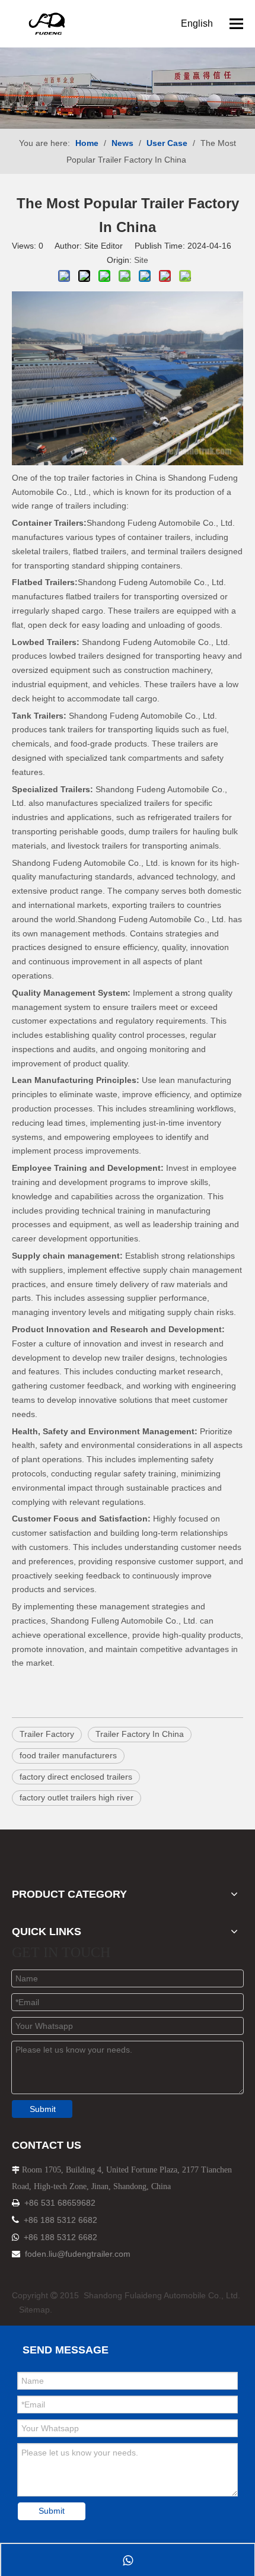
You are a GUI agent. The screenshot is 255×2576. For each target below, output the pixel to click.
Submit (43, 2109)
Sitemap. (36, 2310)
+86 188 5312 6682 (60, 2220)
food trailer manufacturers (68, 1755)
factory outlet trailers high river (76, 1797)
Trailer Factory (47, 1734)
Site (141, 260)
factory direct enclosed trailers (76, 1777)
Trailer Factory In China (140, 1734)
